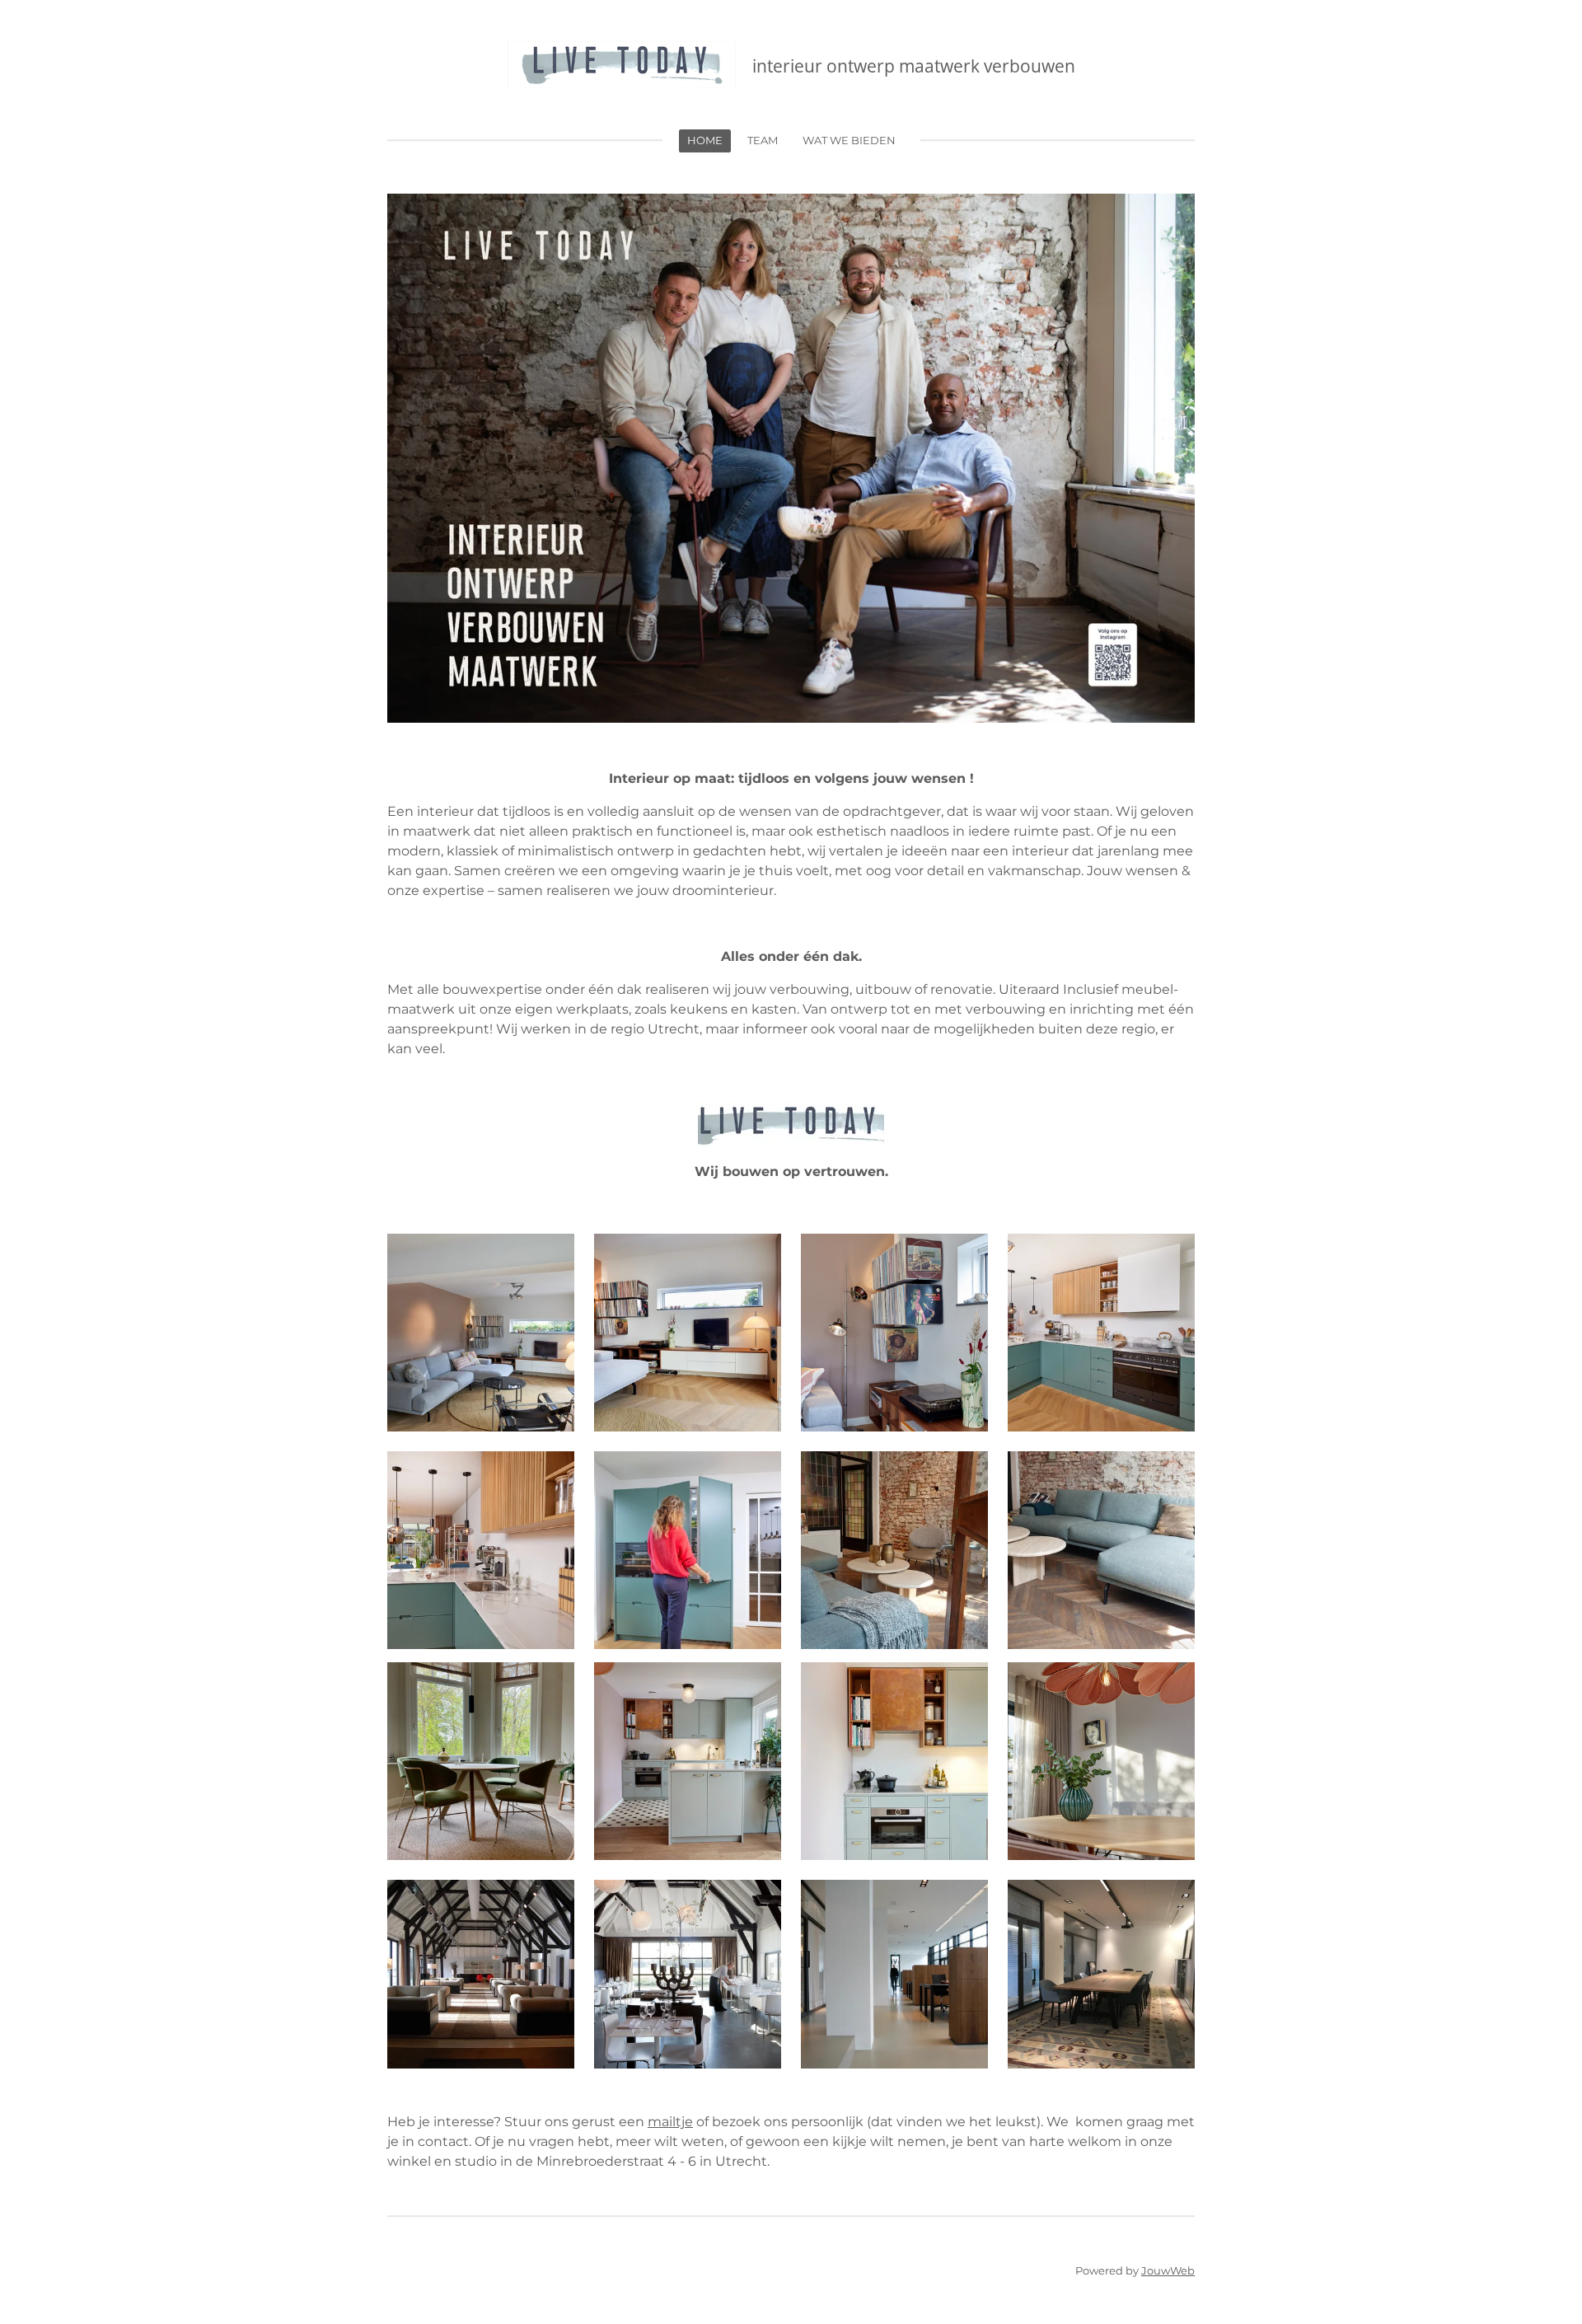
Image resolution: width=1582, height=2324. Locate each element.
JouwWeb (1168, 2270)
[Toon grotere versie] (481, 1333)
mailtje (670, 2122)
